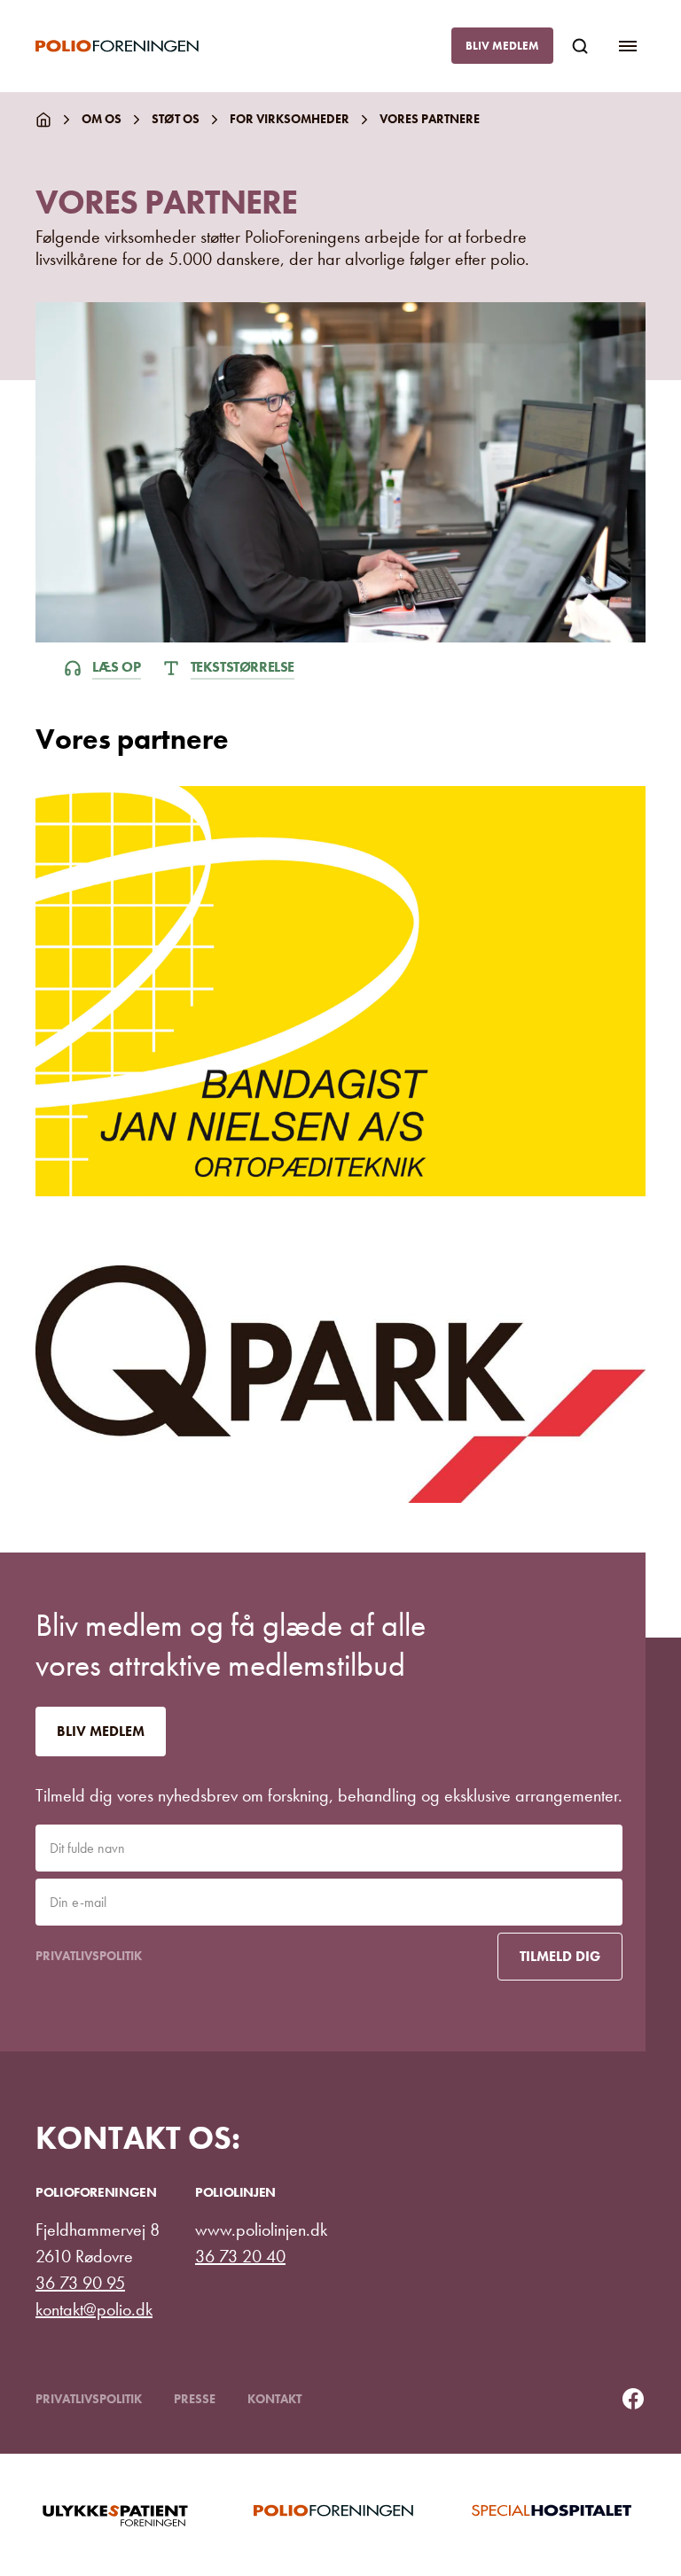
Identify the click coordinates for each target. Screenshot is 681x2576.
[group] (122, 2515)
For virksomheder (290, 119)
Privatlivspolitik (89, 1956)
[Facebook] (633, 2399)
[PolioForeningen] (131, 46)
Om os (102, 119)
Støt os (176, 119)
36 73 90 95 (80, 2283)
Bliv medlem (502, 46)
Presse (195, 2399)
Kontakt (274, 2399)
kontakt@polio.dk (94, 2309)
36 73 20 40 (240, 2256)
